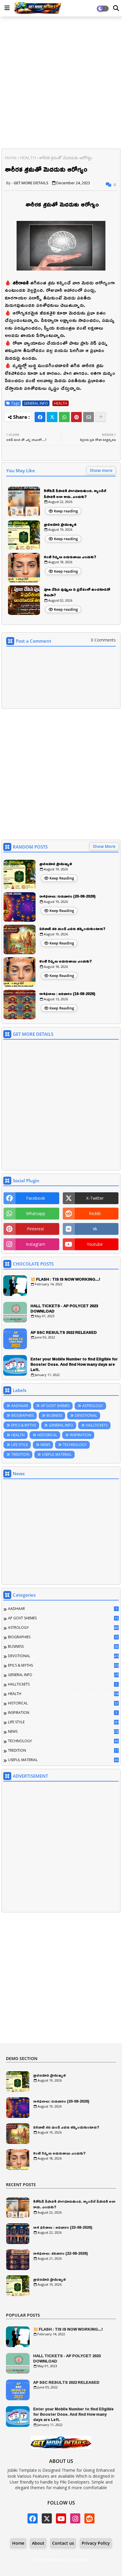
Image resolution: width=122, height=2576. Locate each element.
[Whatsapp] (64, 417)
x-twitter (95, 1198)
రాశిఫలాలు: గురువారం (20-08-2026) (68, 896)
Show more (101, 470)
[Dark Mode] (116, 8)
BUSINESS (54, 1415)
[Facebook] (40, 417)
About (38, 2543)
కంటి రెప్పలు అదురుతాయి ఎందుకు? (70, 557)
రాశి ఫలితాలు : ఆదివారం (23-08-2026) (63, 2227)
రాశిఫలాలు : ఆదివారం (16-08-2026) (67, 994)
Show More (104, 846)
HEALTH (28, 158)
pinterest (36, 1229)
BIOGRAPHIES (23, 1415)
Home (11, 158)
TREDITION (20, 1454)
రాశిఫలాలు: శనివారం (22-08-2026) (61, 2253)
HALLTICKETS (97, 1425)
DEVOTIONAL (86, 1415)
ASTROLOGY (93, 1406)
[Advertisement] (61, 83)
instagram (36, 1244)
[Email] (89, 417)
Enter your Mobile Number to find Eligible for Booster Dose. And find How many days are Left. (74, 1364)
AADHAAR (20, 1406)
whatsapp (36, 1213)
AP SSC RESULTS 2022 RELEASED (64, 1332)
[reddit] (89, 2518)
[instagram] (75, 2518)
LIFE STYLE (20, 1445)
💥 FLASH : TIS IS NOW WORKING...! (65, 1279)
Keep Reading (62, 878)
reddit (95, 1213)
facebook (36, 1198)
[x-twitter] (47, 2518)
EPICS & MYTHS (24, 1425)
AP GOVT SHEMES (55, 1406)
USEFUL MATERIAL (57, 1454)
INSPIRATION (81, 1435)
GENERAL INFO (36, 403)
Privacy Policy (96, 2543)
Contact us (63, 2543)
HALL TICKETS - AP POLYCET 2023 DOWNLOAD (64, 1308)
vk (95, 1229)
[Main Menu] (7, 8)
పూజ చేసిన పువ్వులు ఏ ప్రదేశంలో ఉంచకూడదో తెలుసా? (77, 592)
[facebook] (33, 2518)
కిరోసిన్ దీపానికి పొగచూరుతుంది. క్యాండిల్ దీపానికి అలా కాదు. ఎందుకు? (75, 494)
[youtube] (61, 2518)
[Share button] (101, 417)
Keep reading (66, 511)
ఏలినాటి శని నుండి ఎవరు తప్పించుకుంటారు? (72, 929)
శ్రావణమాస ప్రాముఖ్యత (60, 525)
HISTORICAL (47, 1435)
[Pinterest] (76, 417)
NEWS (45, 1445)
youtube (95, 1244)
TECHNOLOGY (75, 1445)
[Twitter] (52, 417)
